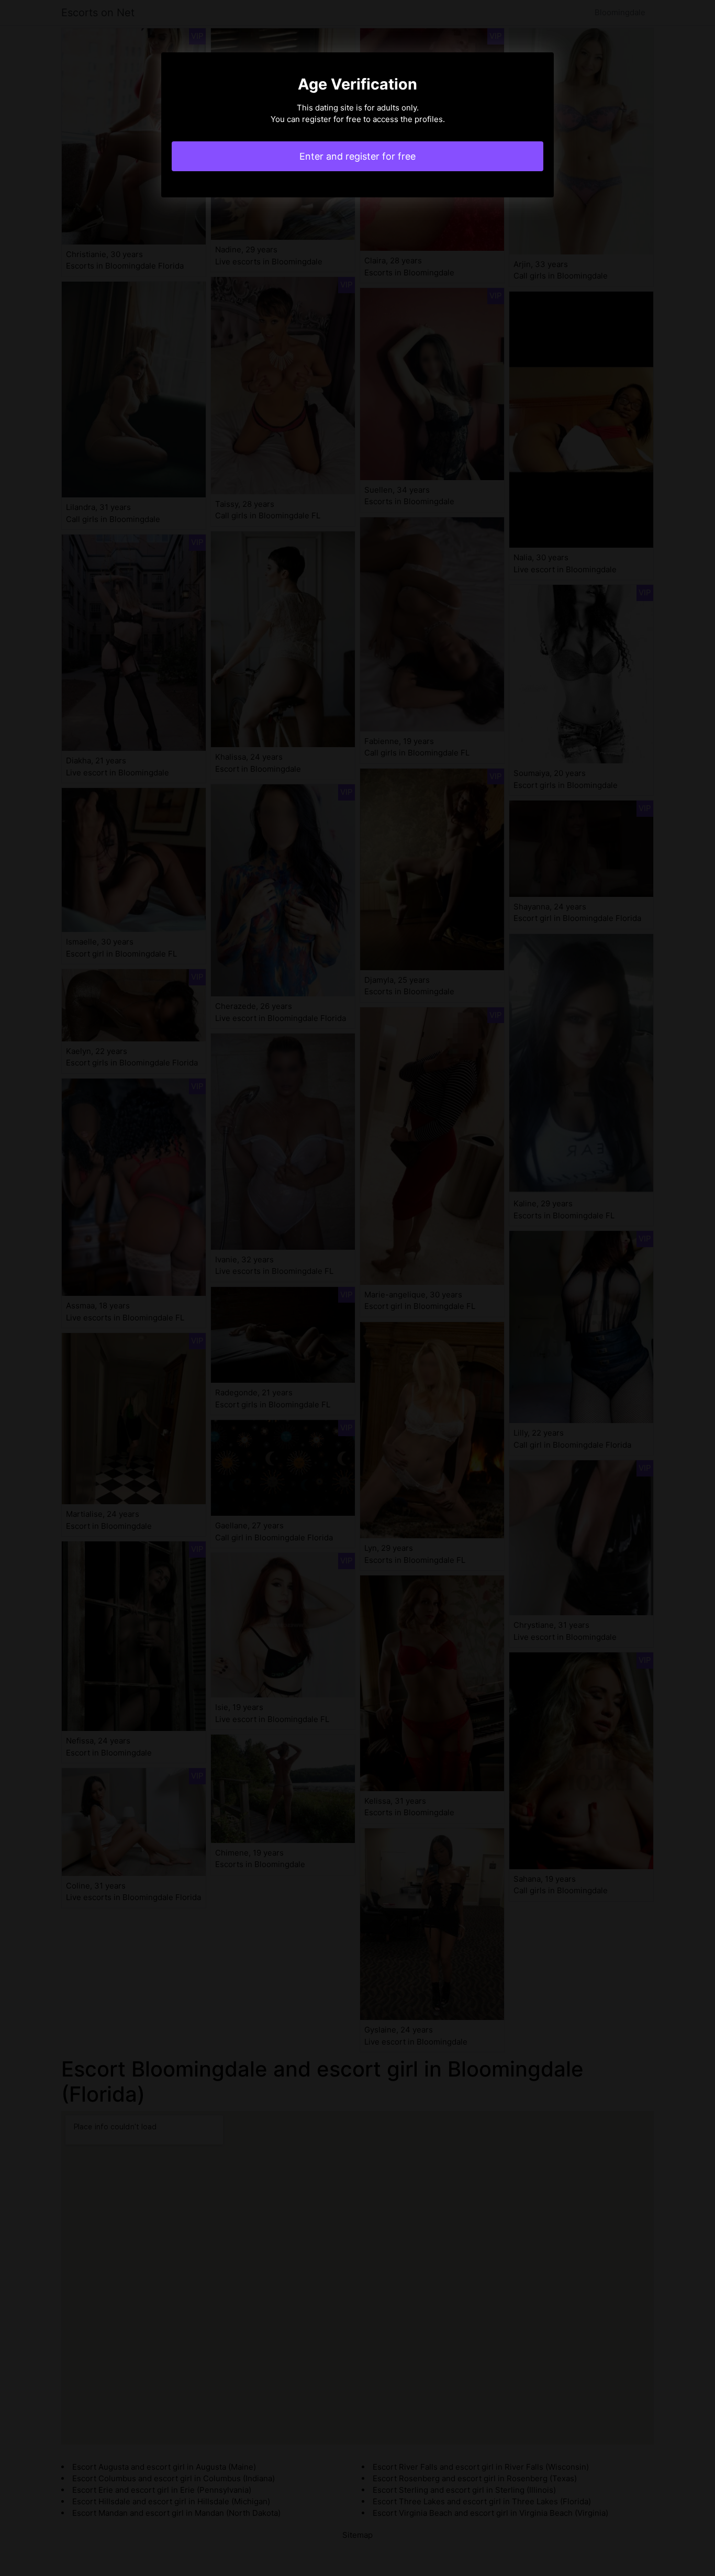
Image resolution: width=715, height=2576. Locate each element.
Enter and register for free (357, 156)
